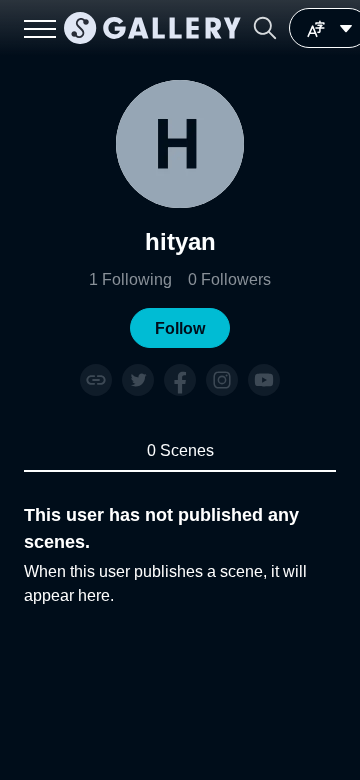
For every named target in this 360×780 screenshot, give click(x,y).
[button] (265, 28)
